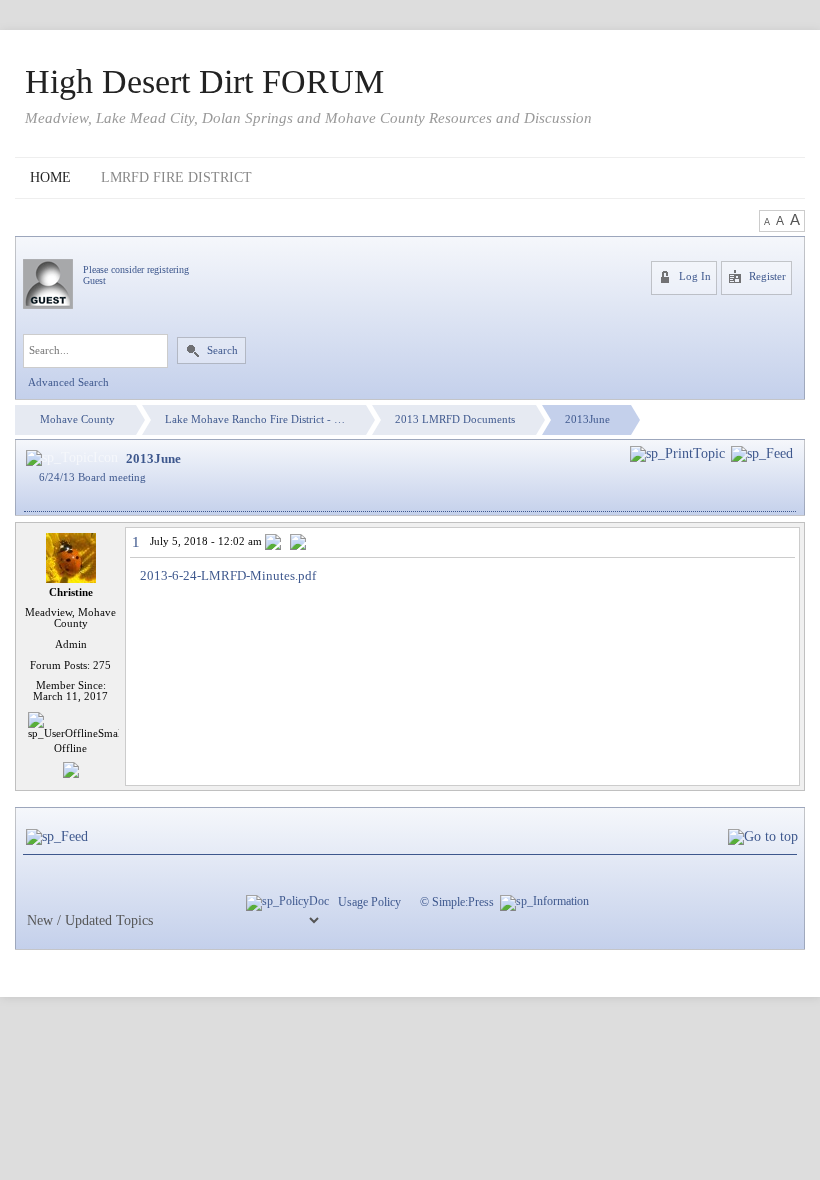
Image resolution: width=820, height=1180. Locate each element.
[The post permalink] (274, 543)
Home (50, 177)
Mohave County (77, 419)
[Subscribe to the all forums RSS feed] (57, 837)
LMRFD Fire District (176, 177)
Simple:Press (463, 902)
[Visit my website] (71, 768)
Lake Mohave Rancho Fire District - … (255, 419)
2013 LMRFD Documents (455, 419)
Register (766, 276)
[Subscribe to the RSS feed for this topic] (762, 453)
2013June (587, 419)
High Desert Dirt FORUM (204, 82)
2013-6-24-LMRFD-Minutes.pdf (228, 576)
